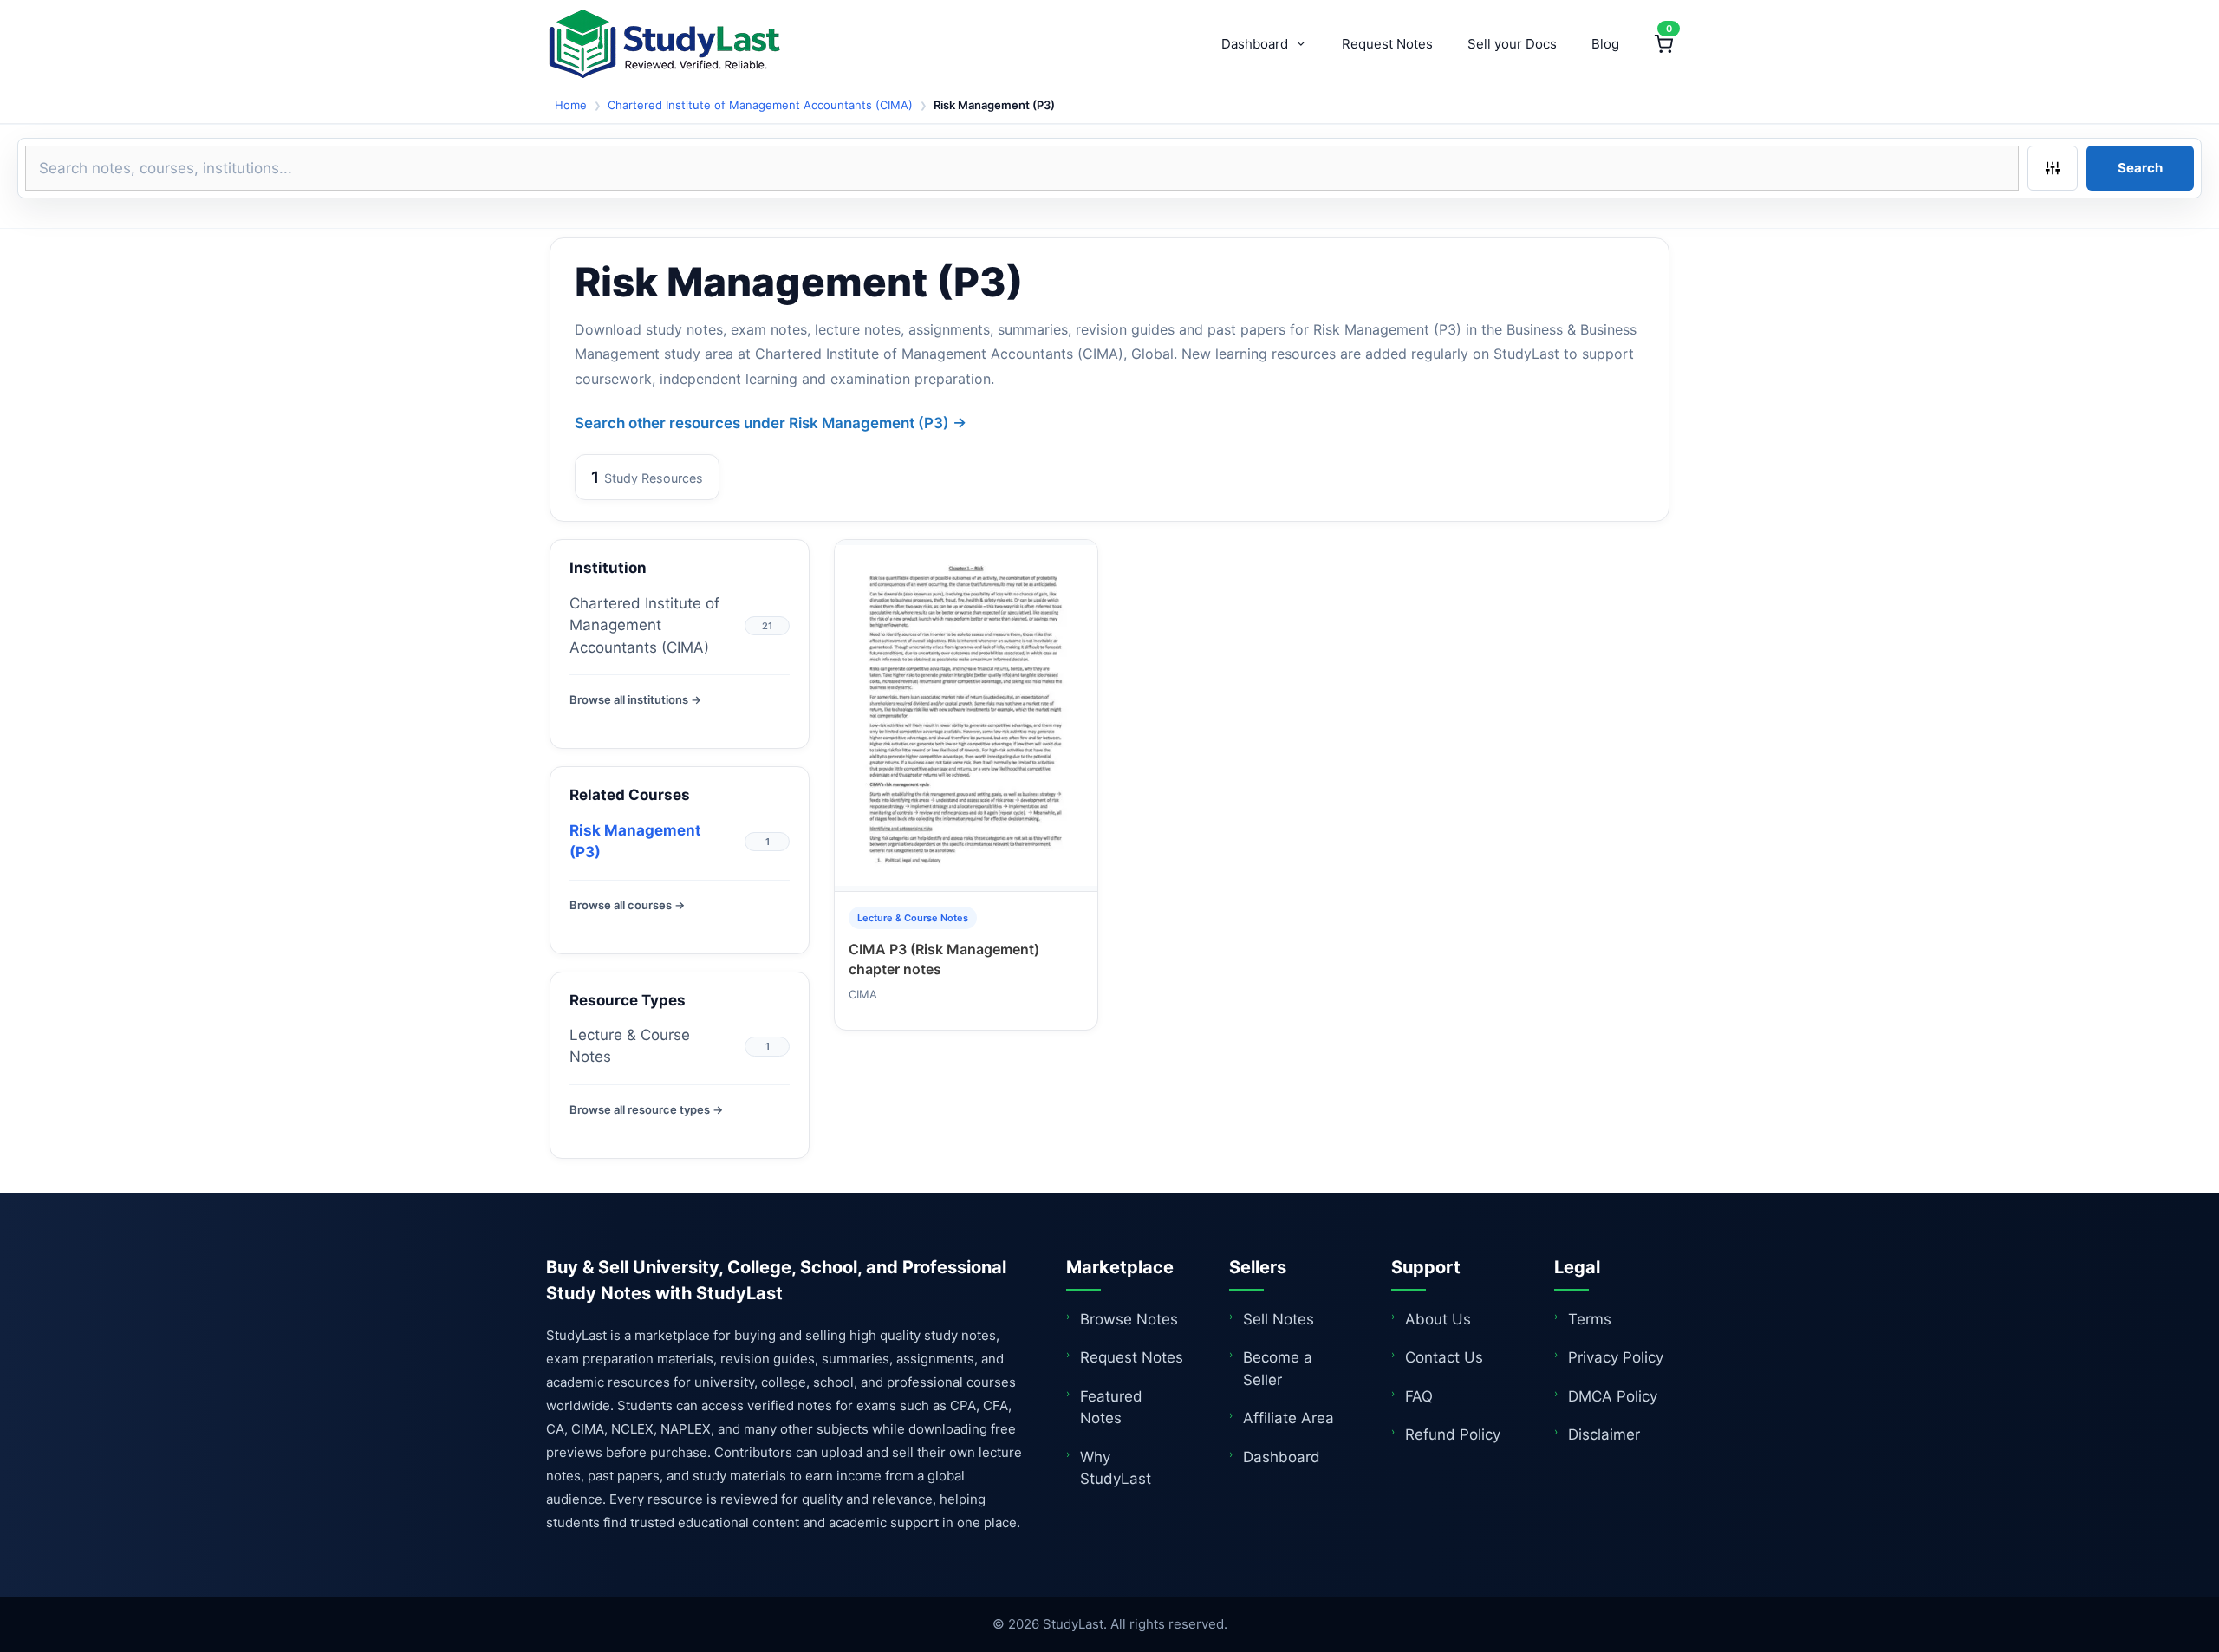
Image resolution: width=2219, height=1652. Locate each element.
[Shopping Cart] (1663, 44)
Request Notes (1387, 44)
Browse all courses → (627, 905)
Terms (1590, 1319)
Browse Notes (1129, 1319)
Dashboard (1255, 44)
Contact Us (1444, 1357)
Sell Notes (1279, 1319)
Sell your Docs (1512, 44)
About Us (1438, 1319)
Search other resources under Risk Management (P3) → (771, 423)
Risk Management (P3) (635, 842)
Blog (1605, 44)
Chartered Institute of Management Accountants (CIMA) (760, 105)
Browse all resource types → (646, 1109)
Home (571, 105)
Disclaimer (1604, 1434)
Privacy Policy (1616, 1357)
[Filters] (2053, 168)
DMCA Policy (1613, 1396)
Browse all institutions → (635, 699)
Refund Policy (1453, 1434)
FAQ (1419, 1396)
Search (2140, 168)
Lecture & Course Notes (630, 1046)
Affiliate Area (1288, 1418)
